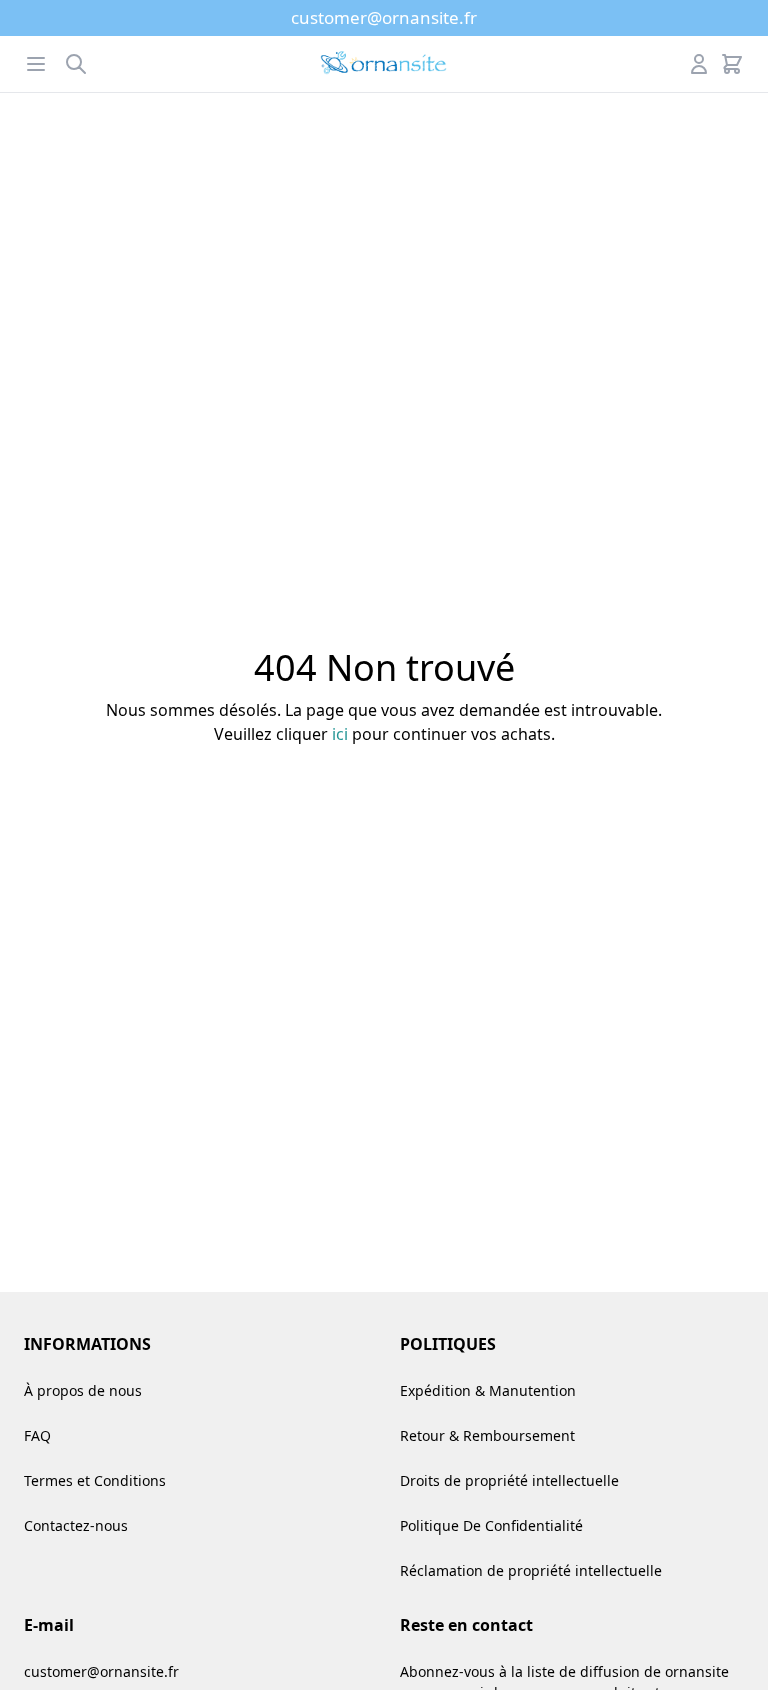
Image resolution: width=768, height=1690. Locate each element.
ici (340, 734)
